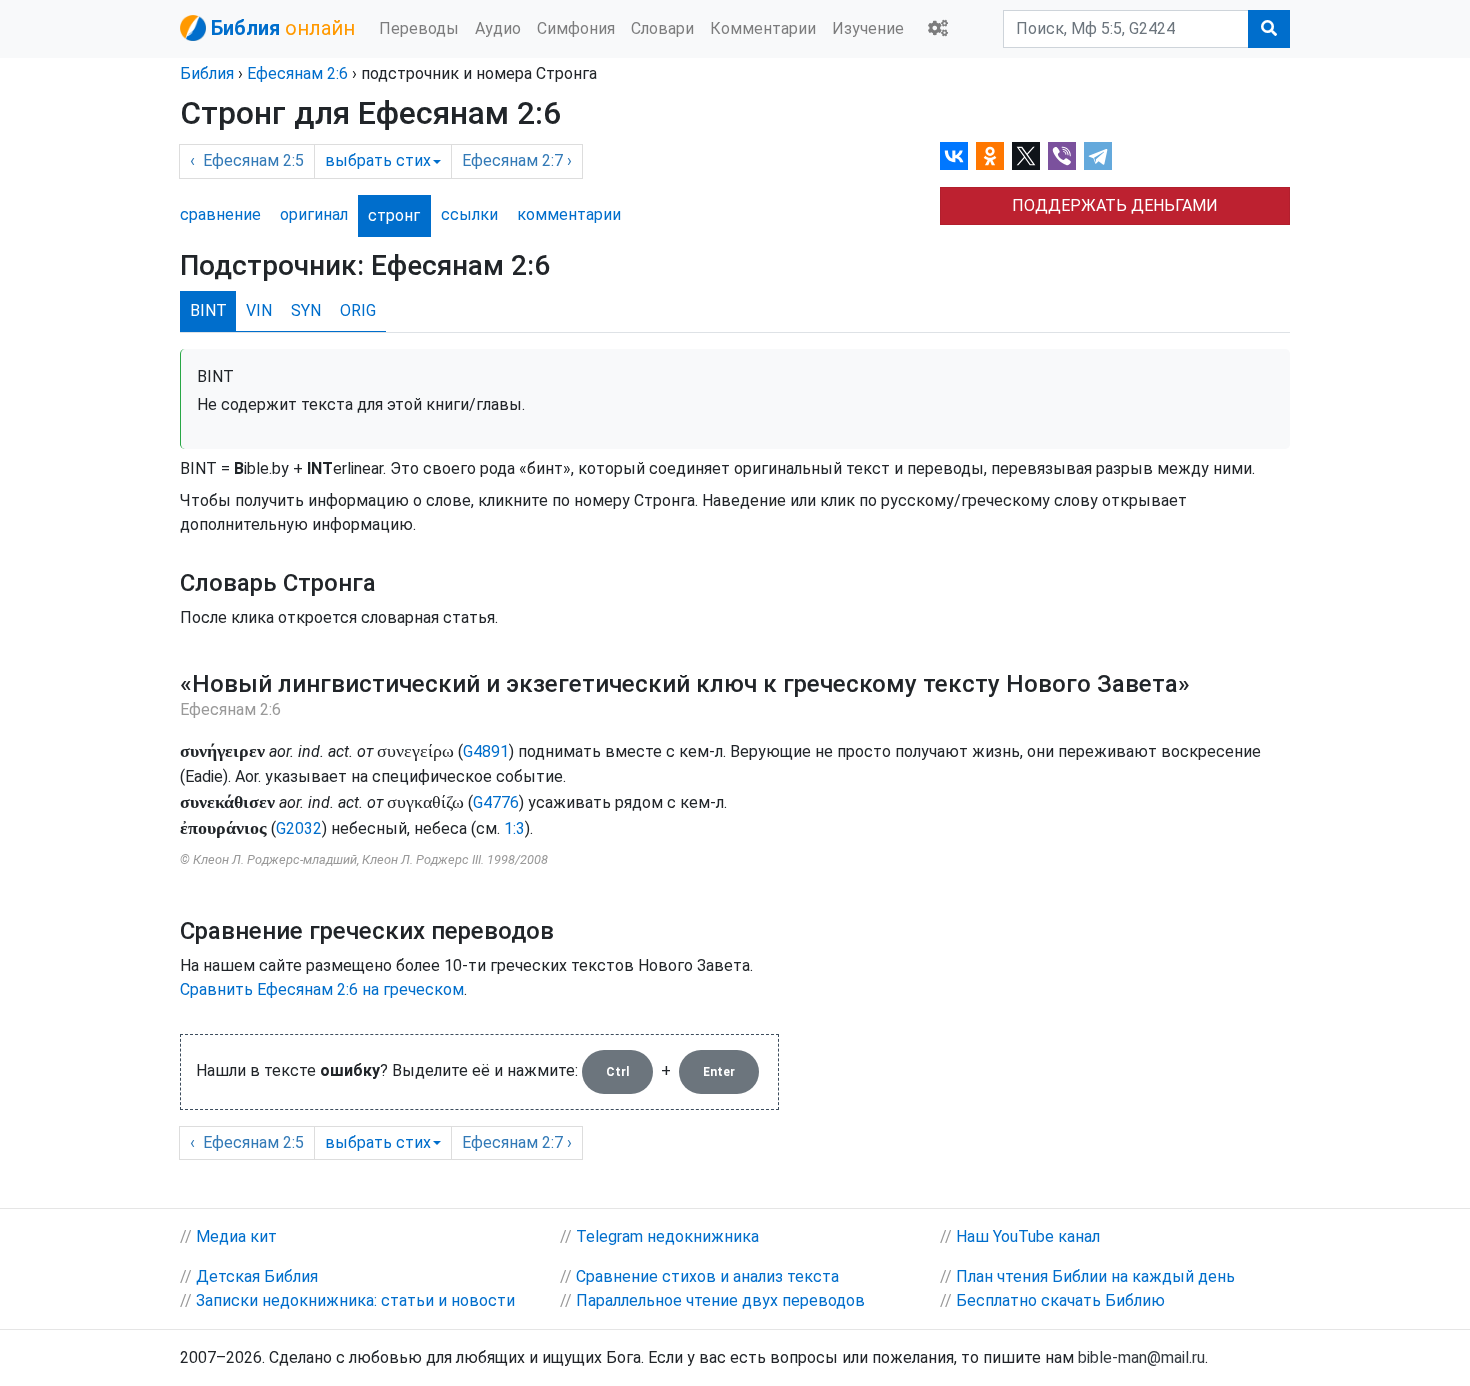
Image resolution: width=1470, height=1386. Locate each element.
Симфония (576, 28)
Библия (207, 73)
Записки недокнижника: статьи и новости (355, 1300)
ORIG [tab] (358, 310)
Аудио (498, 28)
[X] (1026, 156)
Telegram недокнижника (667, 1236)
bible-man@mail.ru (1141, 1357)
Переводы (419, 28)
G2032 (299, 828)
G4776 (496, 802)
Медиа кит (236, 1236)
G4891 (486, 751)
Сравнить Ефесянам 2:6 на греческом (322, 989)
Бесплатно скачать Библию (1060, 1300)
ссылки (469, 214)
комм (569, 214)
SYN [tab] (306, 310)
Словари (662, 28)
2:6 (297, 73)
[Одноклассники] (990, 156)
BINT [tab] (208, 310)
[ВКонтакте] (954, 156)
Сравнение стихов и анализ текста (707, 1276)
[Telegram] (1098, 156)
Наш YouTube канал (1028, 1236)
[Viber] (1062, 156)
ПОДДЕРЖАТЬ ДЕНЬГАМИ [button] (1115, 205)
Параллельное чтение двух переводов (720, 1300)
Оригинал (314, 214)
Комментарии (763, 28)
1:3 (514, 828)
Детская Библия (257, 1276)
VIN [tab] (259, 310)
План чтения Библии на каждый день (1095, 1276)
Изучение (868, 28)
